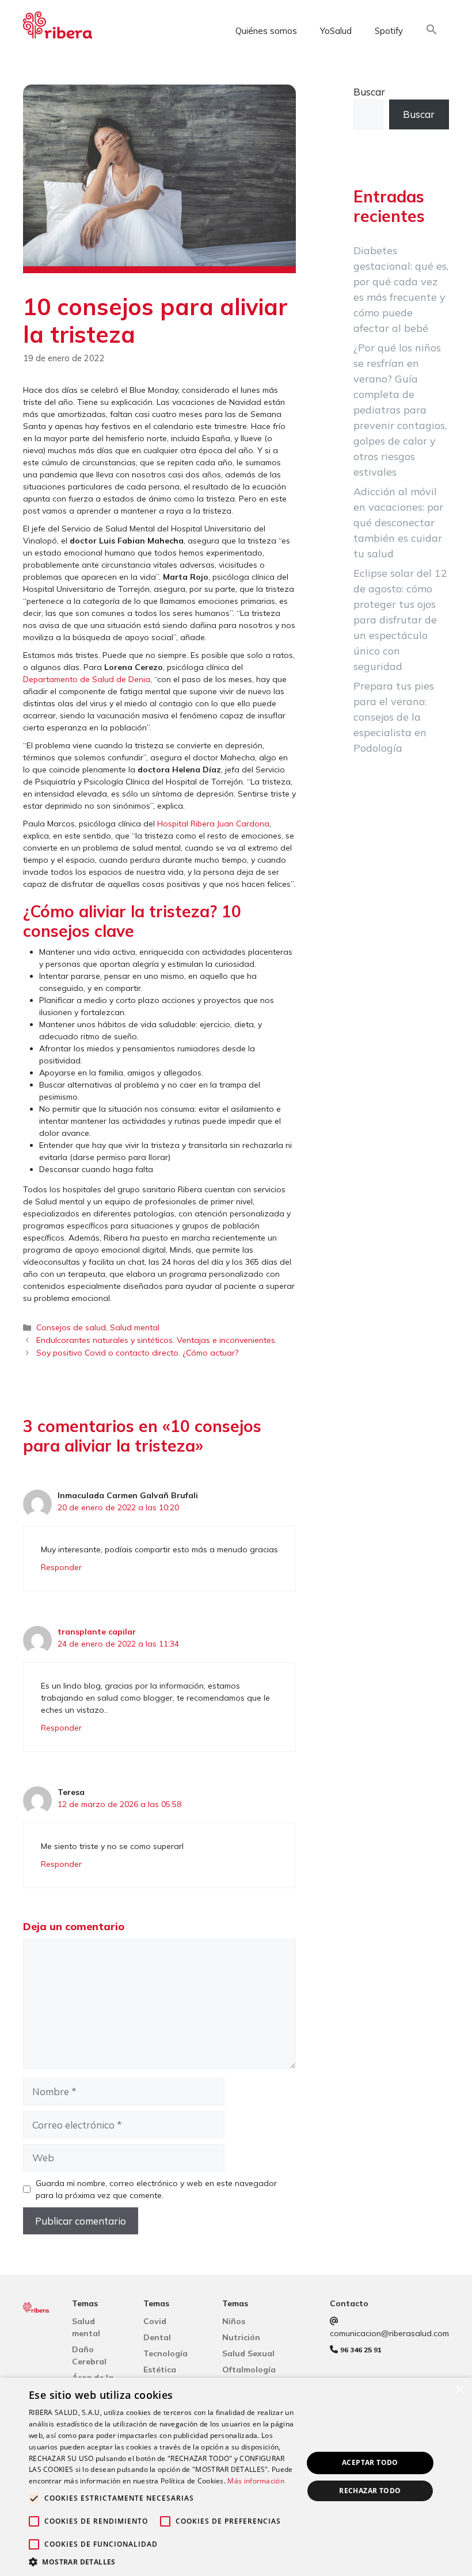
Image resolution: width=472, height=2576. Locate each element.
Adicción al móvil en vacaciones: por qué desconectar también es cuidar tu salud (398, 523)
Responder (61, 1567)
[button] (432, 31)
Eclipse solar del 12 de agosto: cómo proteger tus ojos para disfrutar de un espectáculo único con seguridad (400, 620)
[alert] (236, 2477)
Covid (155, 2321)
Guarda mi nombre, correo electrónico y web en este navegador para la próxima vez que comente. (156, 2189)
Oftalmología (249, 2370)
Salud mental (135, 1327)
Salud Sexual (248, 2353)
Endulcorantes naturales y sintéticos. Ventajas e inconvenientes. (157, 1340)
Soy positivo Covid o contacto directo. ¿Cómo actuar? (137, 1353)
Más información (256, 2481)
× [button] (459, 2390)
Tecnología (165, 2353)
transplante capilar (97, 1632)
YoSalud (336, 31)
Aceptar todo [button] (370, 2462)
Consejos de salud (71, 1327)
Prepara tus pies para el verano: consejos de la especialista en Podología (394, 717)
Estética (160, 2370)
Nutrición (241, 2337)
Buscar (369, 92)
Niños (234, 2321)
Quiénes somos (266, 31)
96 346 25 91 (361, 2350)
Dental (157, 2337)
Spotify (389, 31)
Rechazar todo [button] (370, 2491)
